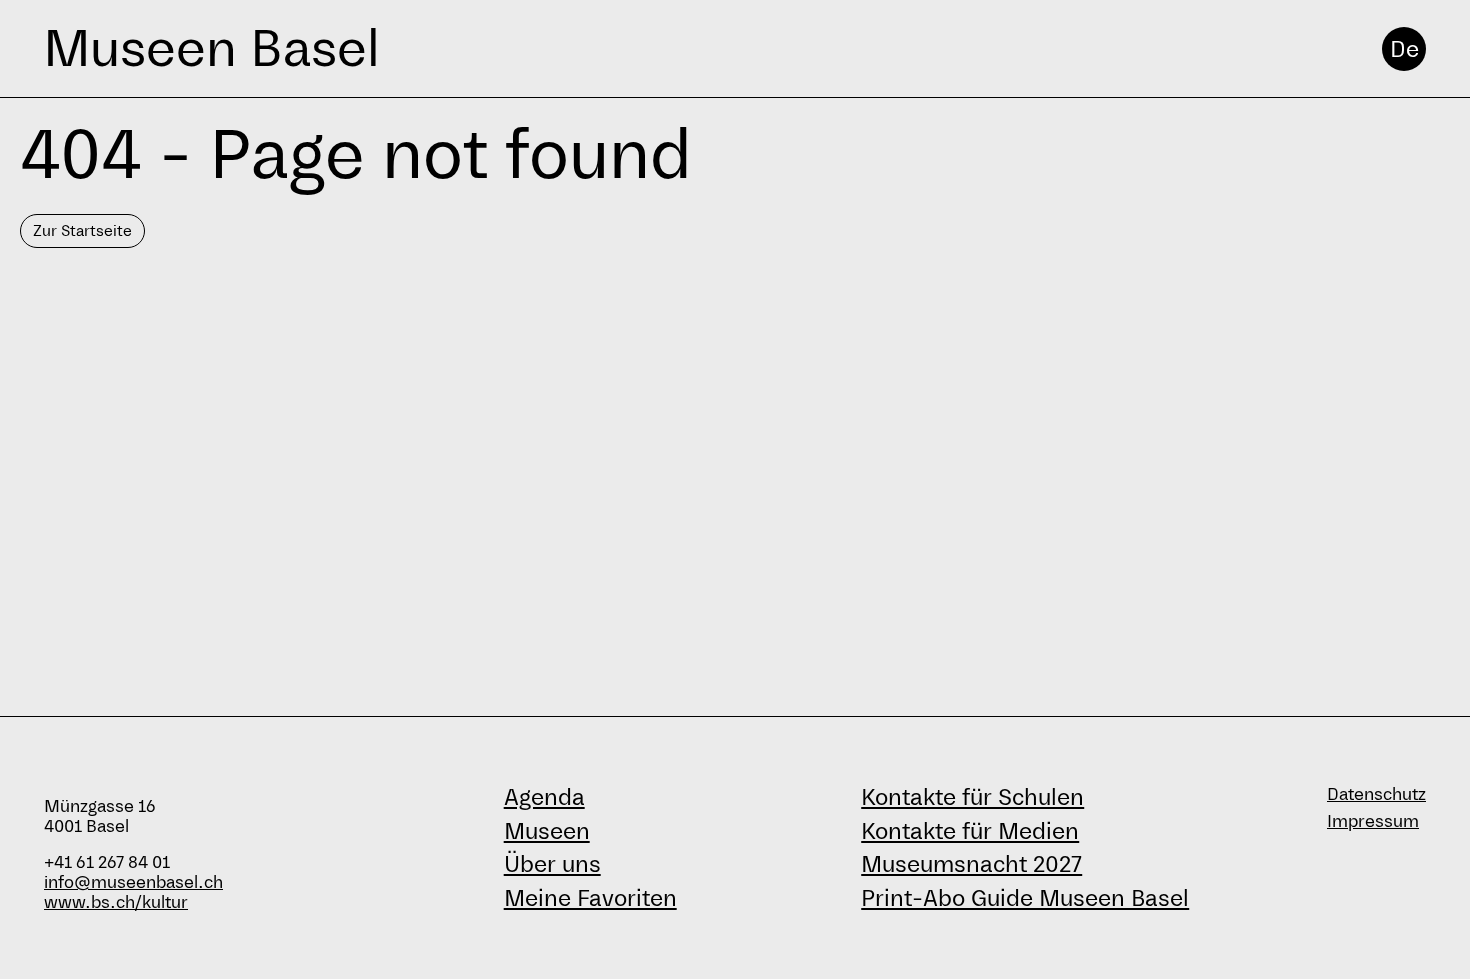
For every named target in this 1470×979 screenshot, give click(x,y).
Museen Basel (211, 48)
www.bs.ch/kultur (116, 902)
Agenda (544, 797)
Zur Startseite (82, 230)
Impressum (1373, 821)
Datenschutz (1376, 794)
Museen (547, 831)
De (1404, 49)
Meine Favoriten (590, 898)
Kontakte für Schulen (972, 797)
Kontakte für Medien (970, 831)
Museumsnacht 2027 (971, 864)
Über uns (552, 864)
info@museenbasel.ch (133, 882)
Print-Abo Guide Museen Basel (1025, 898)
